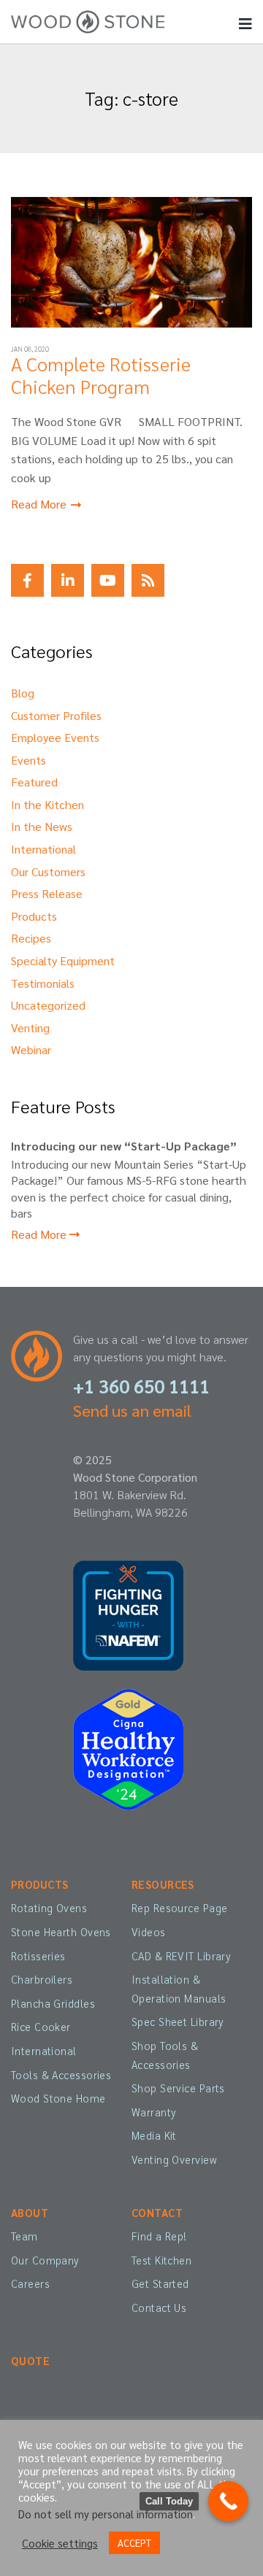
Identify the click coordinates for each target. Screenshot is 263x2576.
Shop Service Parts (178, 2088)
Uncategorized (48, 1005)
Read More (40, 504)
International (43, 849)
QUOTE (30, 2361)
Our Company (45, 2260)
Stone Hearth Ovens (61, 1932)
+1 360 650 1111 (141, 1386)
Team (24, 2236)
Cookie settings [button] (60, 2543)
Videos (149, 1932)
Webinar (31, 1049)
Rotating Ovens (49, 1908)
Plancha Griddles (53, 2003)
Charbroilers (42, 1979)
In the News (42, 826)
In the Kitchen (47, 804)
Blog (23, 693)
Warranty (154, 2112)
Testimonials (43, 983)
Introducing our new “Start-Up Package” (124, 1146)
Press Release (47, 893)
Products (34, 916)
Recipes (31, 938)
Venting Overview (174, 2159)
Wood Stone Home (58, 2098)
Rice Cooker (41, 2027)
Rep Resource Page (179, 1908)
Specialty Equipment (63, 960)
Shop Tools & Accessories (165, 2055)
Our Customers (48, 871)
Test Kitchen (161, 2260)
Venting (30, 1028)
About (30, 2213)
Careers (30, 2283)
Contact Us (159, 2308)
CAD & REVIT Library (181, 1956)
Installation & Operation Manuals (179, 1989)
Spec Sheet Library (178, 2022)
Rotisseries (38, 1956)
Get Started (160, 2283)
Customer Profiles (56, 715)
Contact (157, 2213)
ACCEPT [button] (134, 2543)
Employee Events (55, 737)
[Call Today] (228, 2501)
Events (28, 760)
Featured (34, 782)
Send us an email (132, 1410)
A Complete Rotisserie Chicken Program (101, 375)
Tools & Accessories (61, 2075)
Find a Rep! (159, 2236)
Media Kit (154, 2135)
